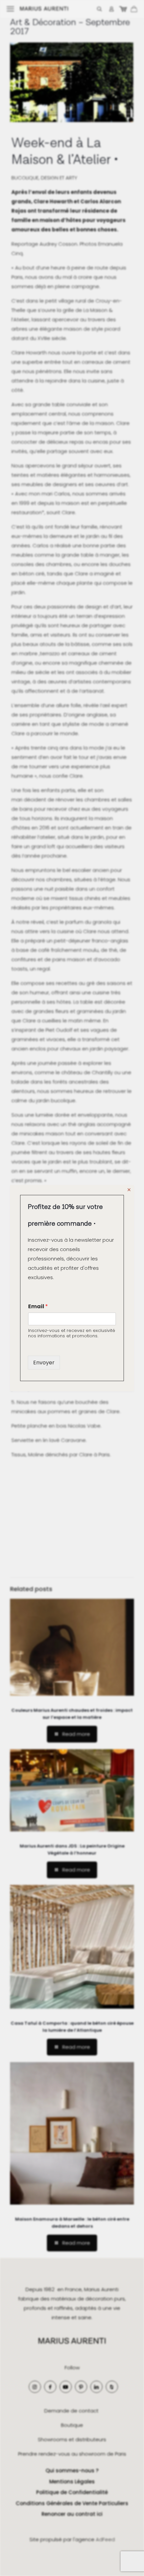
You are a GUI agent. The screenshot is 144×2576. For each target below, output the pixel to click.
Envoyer (44, 1363)
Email (38, 1306)
